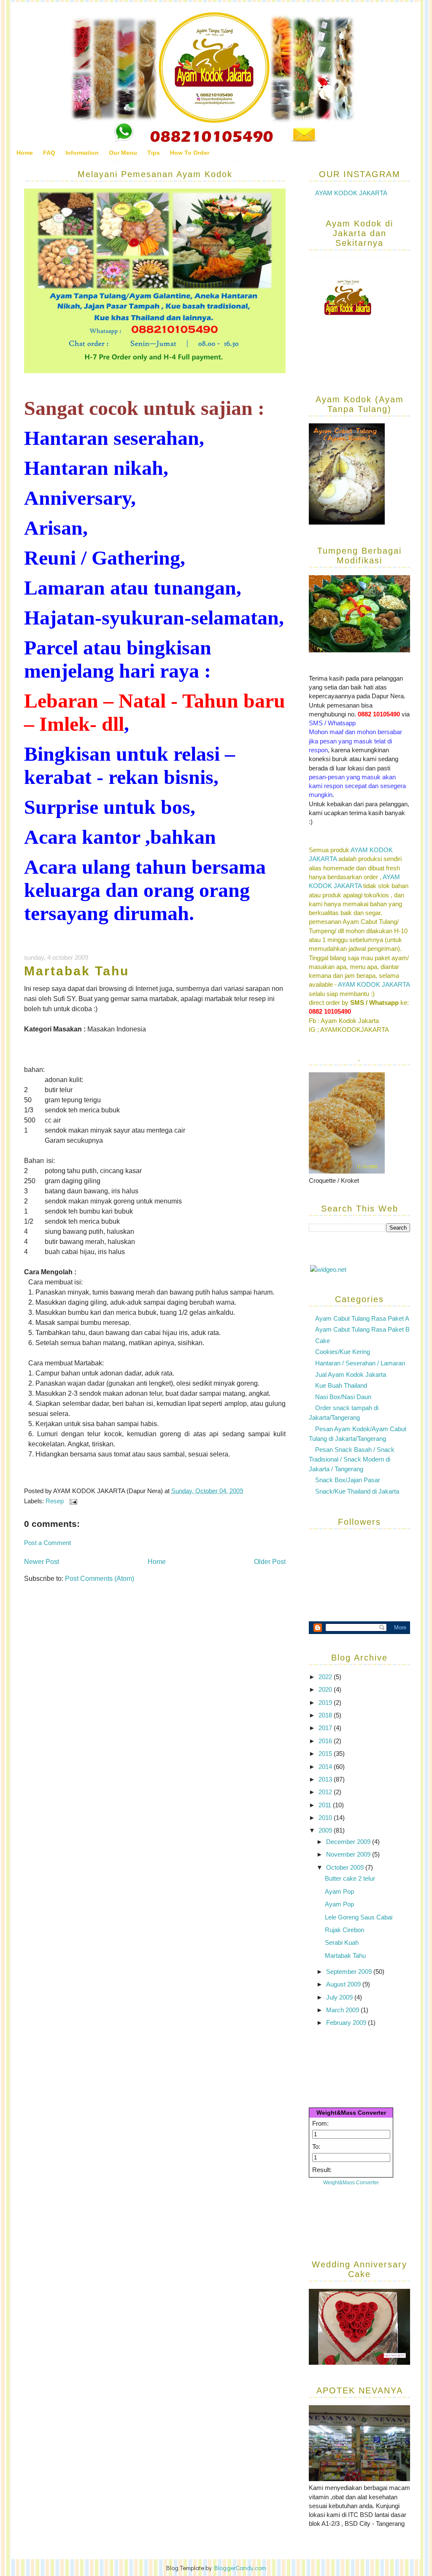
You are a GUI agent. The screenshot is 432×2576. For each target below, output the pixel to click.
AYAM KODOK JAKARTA (351, 193)
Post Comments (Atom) (100, 1579)
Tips (154, 153)
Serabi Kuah (342, 1942)
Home (25, 153)
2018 (326, 1715)
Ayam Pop (339, 1891)
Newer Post (42, 1562)
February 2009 (347, 2023)
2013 (326, 1779)
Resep (55, 1501)
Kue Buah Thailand (341, 1385)
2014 (326, 1767)
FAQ (49, 153)
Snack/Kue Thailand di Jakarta (357, 1491)
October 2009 (346, 1867)
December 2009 (349, 1842)
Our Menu (123, 153)
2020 (326, 1689)
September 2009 (350, 1972)
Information (82, 153)
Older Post (270, 1562)
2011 (326, 1805)
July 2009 (340, 1997)
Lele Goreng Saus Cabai (359, 1917)
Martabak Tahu (77, 971)
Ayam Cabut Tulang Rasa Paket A (362, 1318)
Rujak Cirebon (344, 1930)
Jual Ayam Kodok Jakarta (351, 1374)
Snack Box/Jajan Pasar (348, 1480)
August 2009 (344, 1984)
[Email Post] (72, 1501)
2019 (326, 1703)
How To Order (190, 153)
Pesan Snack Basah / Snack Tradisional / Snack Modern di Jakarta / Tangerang (352, 1459)
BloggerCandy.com (240, 2568)
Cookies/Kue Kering (343, 1352)
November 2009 (349, 1854)
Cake (323, 1341)
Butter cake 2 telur (350, 1878)
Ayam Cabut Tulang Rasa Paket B (362, 1329)
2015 (326, 1754)
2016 (326, 1741)
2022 (326, 1677)
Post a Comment (47, 1543)
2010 (326, 1818)
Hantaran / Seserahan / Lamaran (360, 1363)
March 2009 (343, 2010)
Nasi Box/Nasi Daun (343, 1397)
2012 (326, 1792)
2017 (326, 1728)
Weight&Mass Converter (351, 2113)
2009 (326, 1830)
